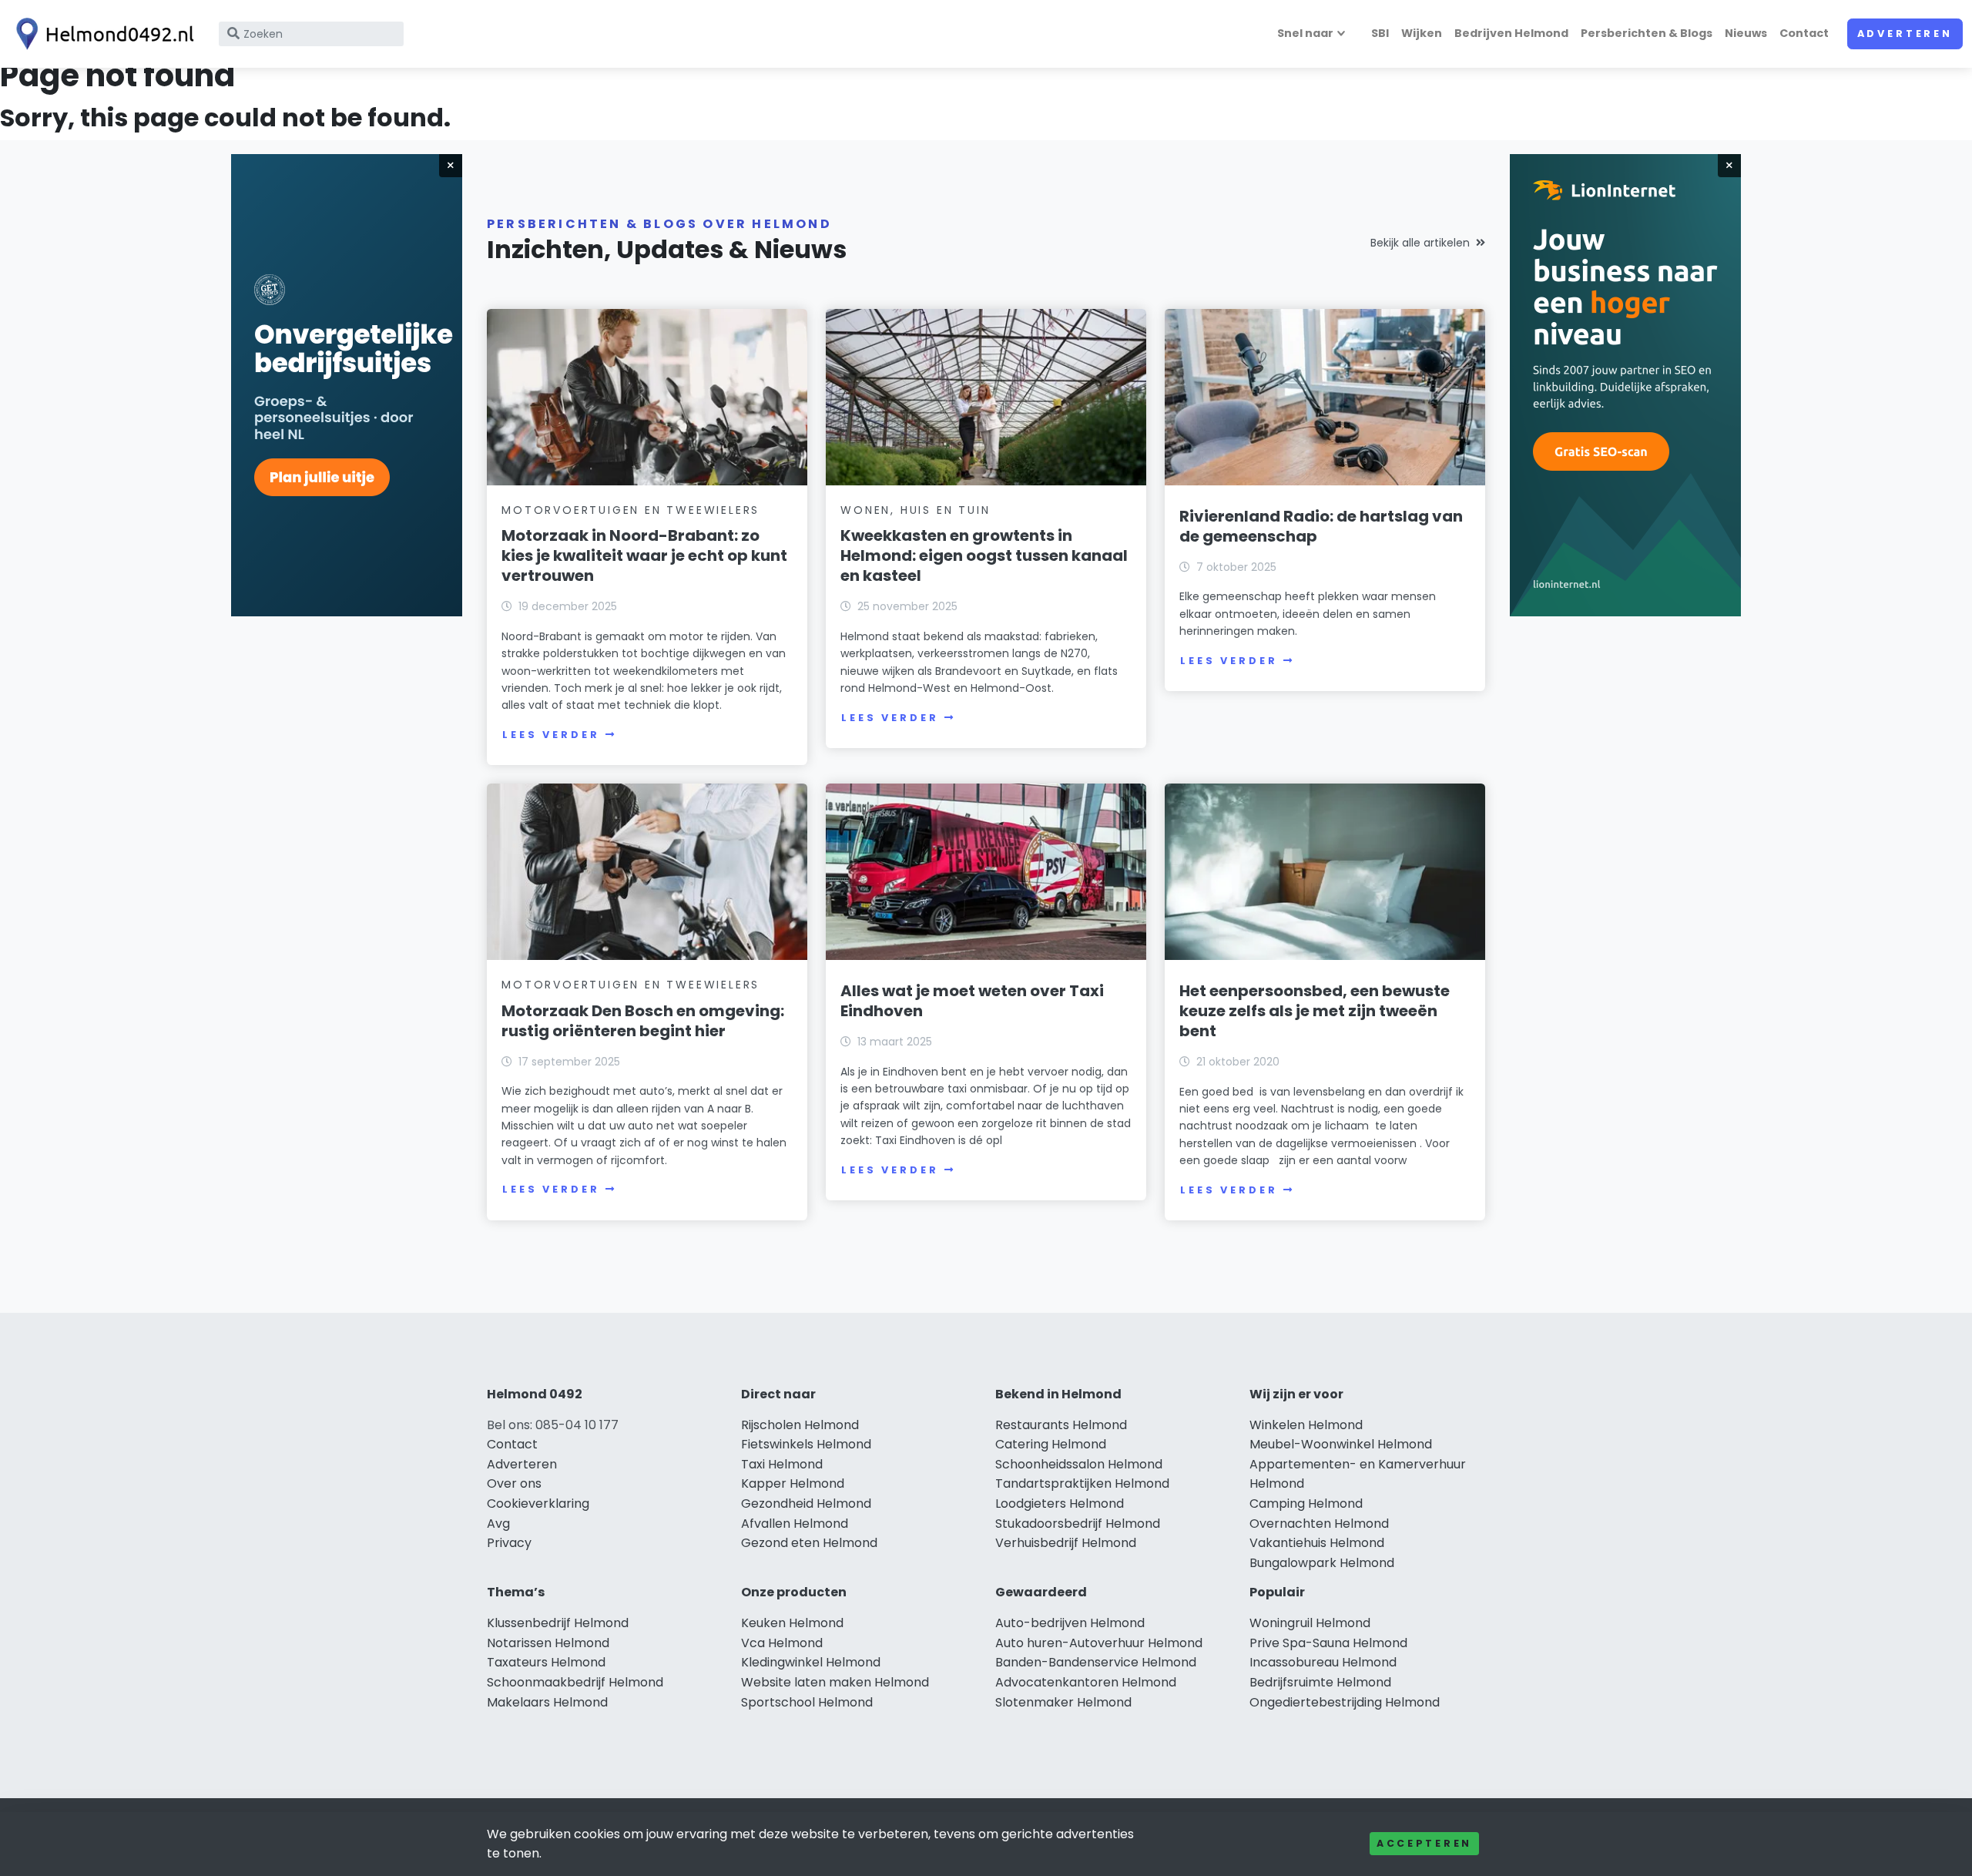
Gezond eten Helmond (809, 1543)
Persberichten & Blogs (1647, 33)
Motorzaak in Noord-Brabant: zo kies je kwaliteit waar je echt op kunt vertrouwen (644, 555)
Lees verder (551, 735)
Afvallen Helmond (795, 1524)
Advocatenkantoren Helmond (1086, 1682)
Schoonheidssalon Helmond (1079, 1464)
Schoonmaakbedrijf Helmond (575, 1682)
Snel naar (1305, 33)
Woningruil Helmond (1310, 1623)
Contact (1804, 33)
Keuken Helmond (792, 1623)
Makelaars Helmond (547, 1702)
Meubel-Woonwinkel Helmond (1341, 1444)
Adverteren (1905, 34)
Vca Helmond (782, 1643)
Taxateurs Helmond (546, 1662)
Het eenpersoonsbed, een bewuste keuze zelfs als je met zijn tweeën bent (1315, 1011)
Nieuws (1746, 33)
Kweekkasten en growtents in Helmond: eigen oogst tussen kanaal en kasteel (984, 555)
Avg (498, 1524)
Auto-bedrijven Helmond (1070, 1623)
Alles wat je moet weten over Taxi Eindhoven (972, 1001)
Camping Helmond (1306, 1503)
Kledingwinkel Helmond (811, 1662)
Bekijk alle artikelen (1420, 243)
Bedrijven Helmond (1511, 33)
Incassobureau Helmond (1323, 1662)
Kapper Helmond (793, 1483)
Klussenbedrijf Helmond (558, 1623)
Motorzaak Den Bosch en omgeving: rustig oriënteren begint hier (643, 1021)
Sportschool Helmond (807, 1702)
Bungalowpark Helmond (1322, 1563)
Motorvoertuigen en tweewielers (631, 510)
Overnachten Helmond (1319, 1524)
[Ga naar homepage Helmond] (102, 34)
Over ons (514, 1483)
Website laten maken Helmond (835, 1682)
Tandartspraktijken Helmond (1082, 1483)
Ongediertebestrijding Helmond (1345, 1702)
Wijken (1422, 33)
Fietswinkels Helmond (806, 1444)
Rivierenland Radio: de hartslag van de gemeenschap (1321, 526)
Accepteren (1424, 1843)
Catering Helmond (1051, 1444)
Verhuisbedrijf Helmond (1066, 1543)
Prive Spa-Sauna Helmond (1328, 1643)
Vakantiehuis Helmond (1317, 1543)
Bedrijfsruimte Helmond (1320, 1682)
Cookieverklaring (538, 1503)
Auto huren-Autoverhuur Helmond (1099, 1643)
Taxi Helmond (782, 1464)
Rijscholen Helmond (800, 1425)
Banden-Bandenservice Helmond (1096, 1662)
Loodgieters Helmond (1060, 1503)
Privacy (509, 1543)
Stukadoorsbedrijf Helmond (1078, 1524)
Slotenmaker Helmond (1063, 1702)
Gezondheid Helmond (806, 1503)
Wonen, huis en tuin (915, 510)
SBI (1380, 33)
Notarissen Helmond (548, 1643)
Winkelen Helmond (1306, 1425)
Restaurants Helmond (1061, 1425)
